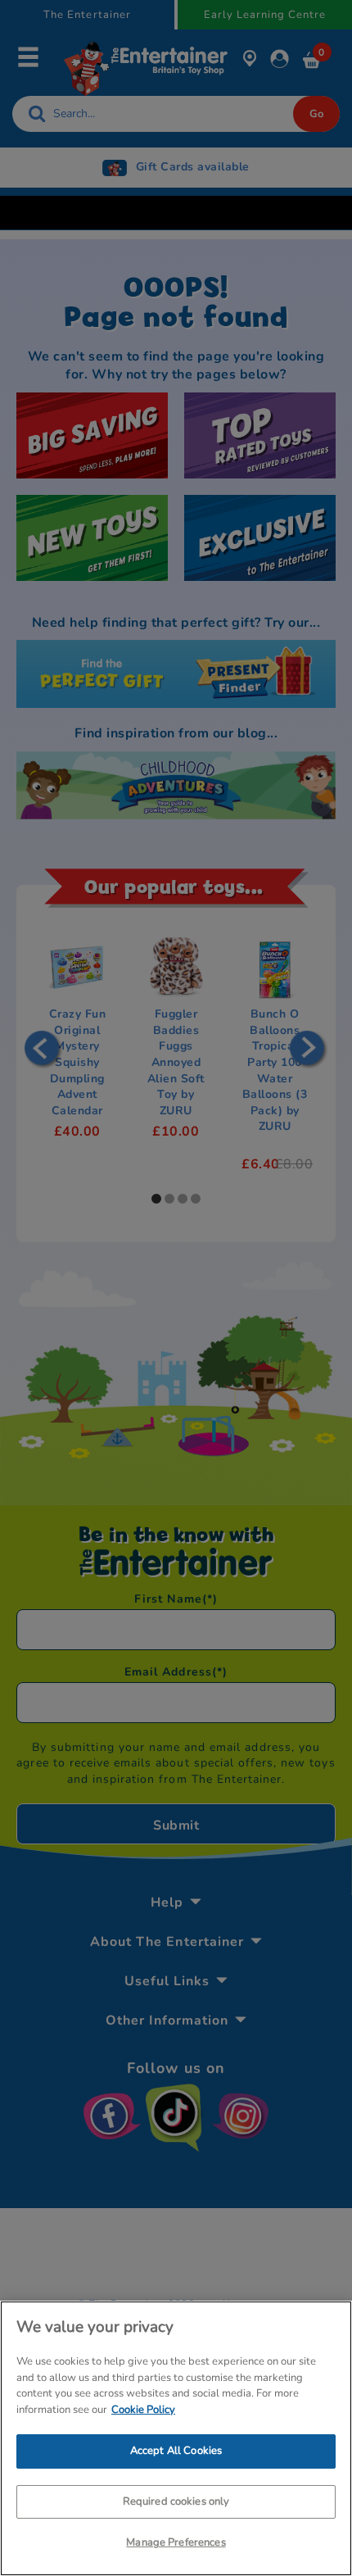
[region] (176, 2438)
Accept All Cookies (176, 2451)
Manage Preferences (176, 2542)
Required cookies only (176, 2501)
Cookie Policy (143, 2410)
